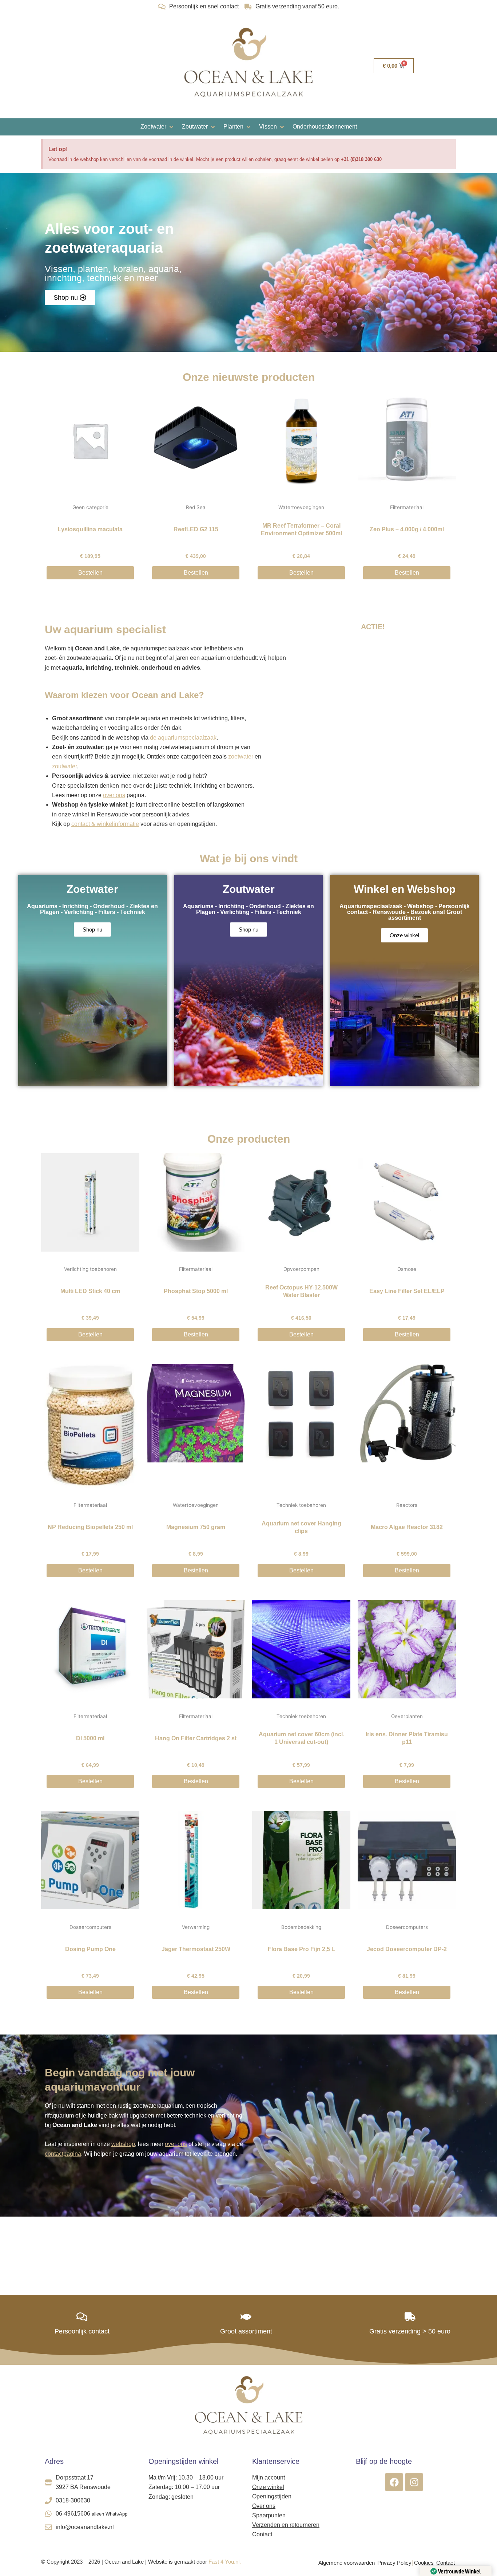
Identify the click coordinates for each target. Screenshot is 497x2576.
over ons (114, 795)
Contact (262, 2534)
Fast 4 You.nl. (225, 2562)
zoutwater (64, 766)
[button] (158, 127)
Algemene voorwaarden (347, 2563)
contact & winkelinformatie (105, 824)
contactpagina (63, 2154)
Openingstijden (272, 2496)
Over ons (264, 2506)
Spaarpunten (269, 2515)
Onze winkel (268, 2487)
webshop (123, 2144)
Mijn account (269, 2477)
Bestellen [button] (90, 573)
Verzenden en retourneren (286, 2525)
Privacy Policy (394, 2563)
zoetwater (241, 757)
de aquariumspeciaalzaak (182, 738)
